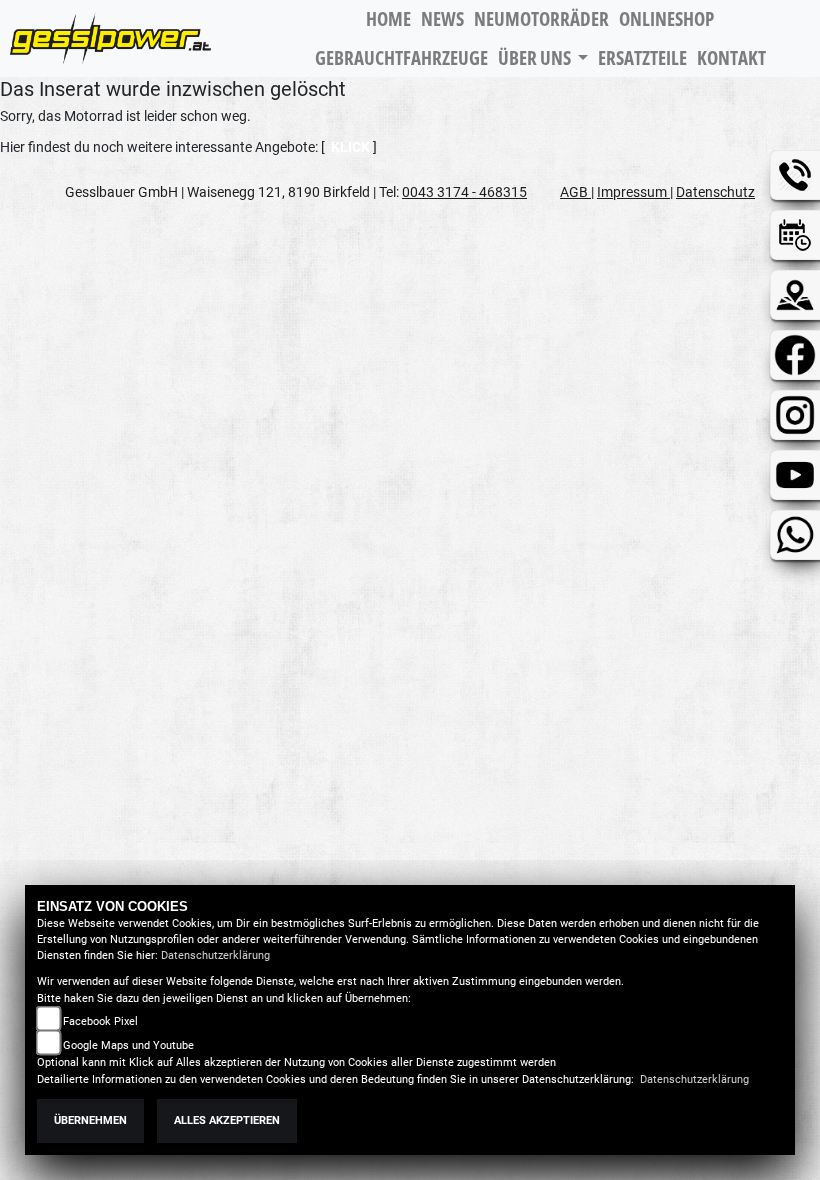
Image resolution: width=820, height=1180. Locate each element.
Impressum (633, 192)
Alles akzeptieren (227, 1120)
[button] (543, 58)
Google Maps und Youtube (128, 1045)
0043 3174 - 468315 (464, 192)
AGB (575, 192)
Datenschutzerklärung (215, 955)
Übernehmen (90, 1120)
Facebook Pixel (100, 1021)
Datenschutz (715, 192)
